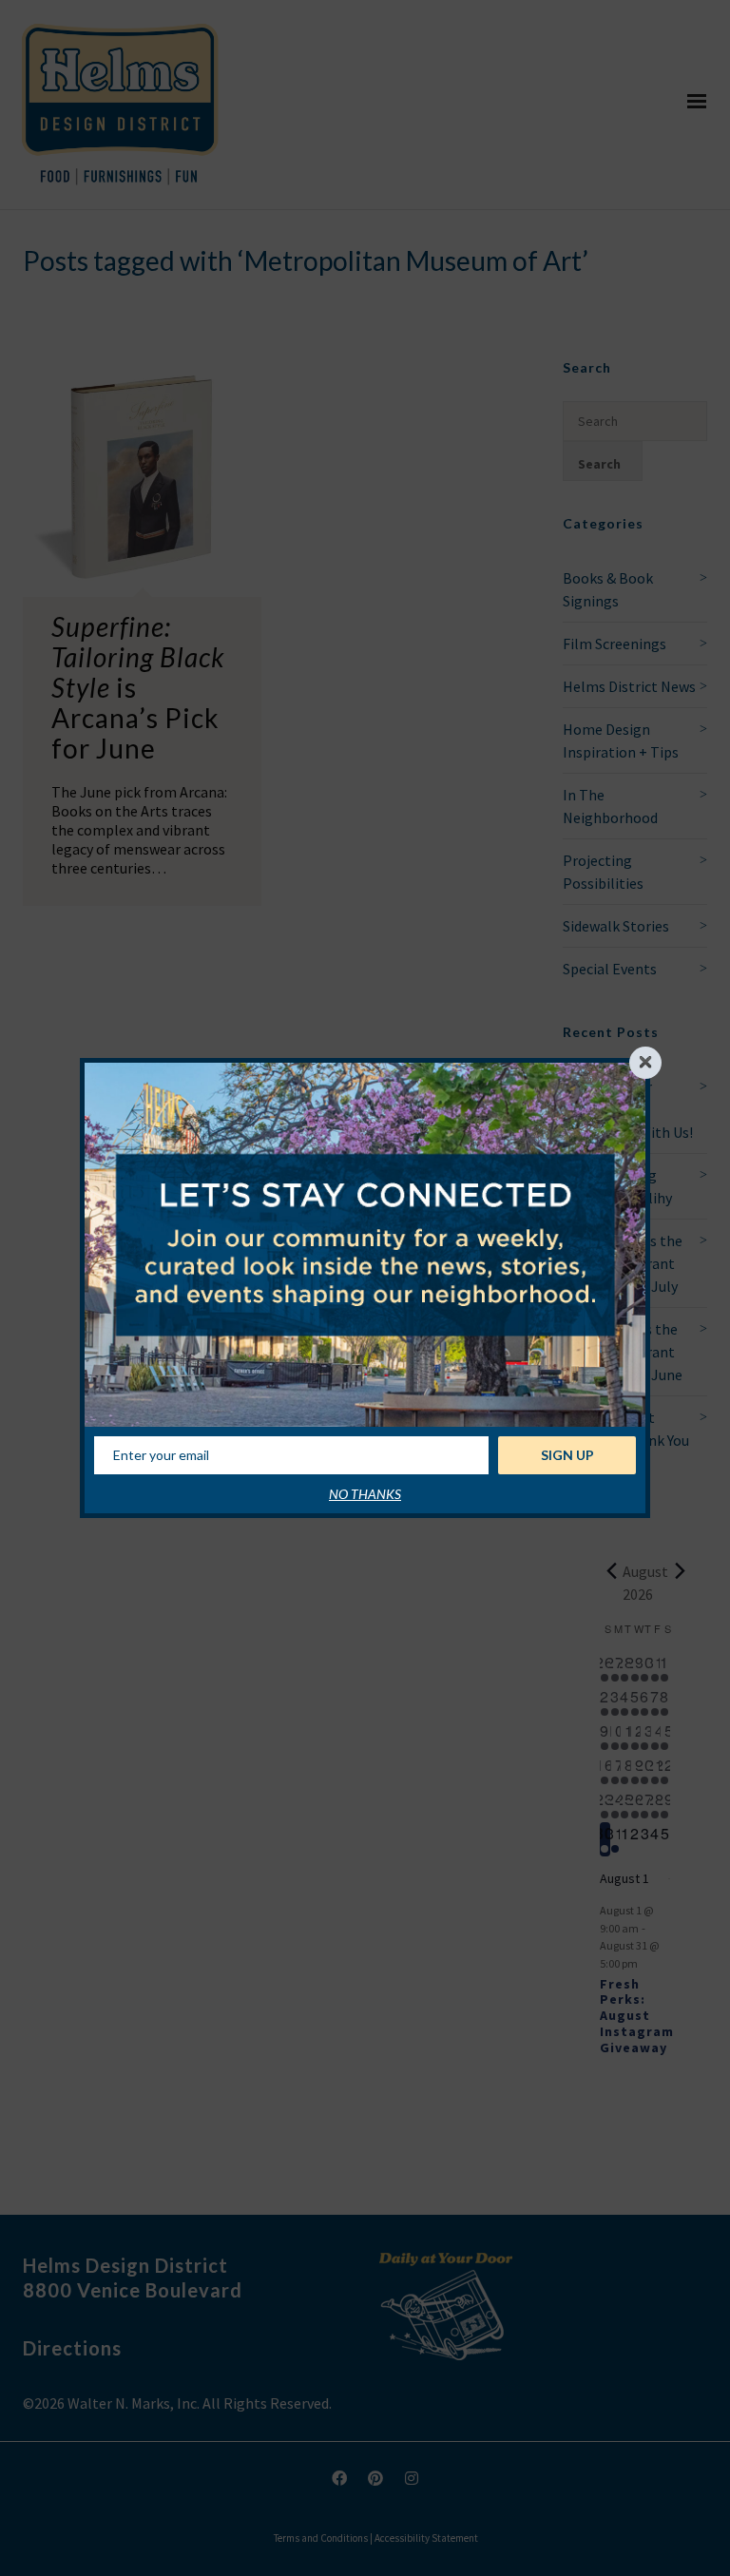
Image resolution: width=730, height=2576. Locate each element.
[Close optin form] (645, 1063)
